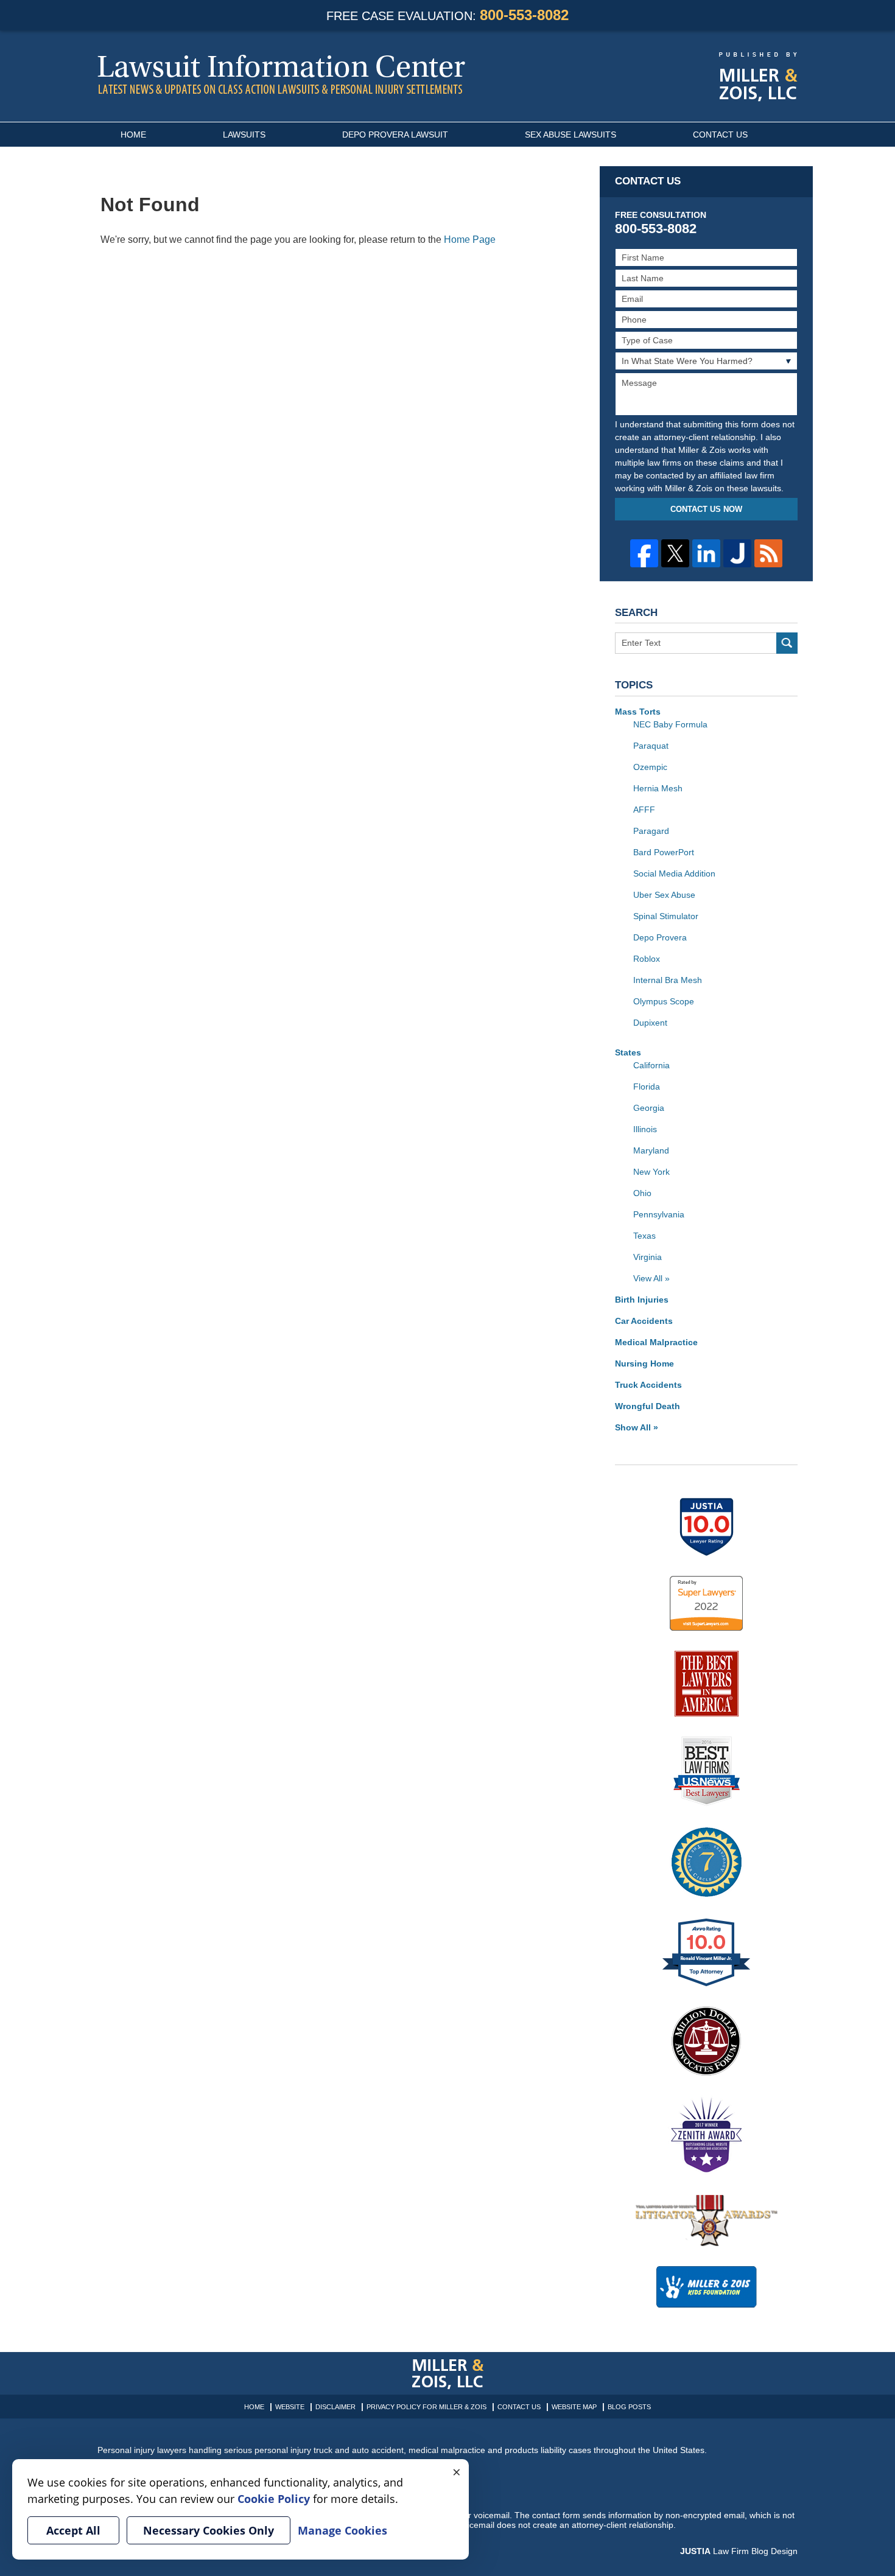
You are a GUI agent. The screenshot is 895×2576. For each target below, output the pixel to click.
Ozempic (650, 767)
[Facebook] (644, 553)
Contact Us (720, 135)
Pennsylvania (659, 1214)
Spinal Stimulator (666, 916)
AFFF (644, 810)
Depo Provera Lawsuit (395, 135)
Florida (647, 1087)
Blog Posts (629, 2407)
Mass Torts (638, 712)
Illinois (645, 1129)
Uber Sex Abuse (664, 895)
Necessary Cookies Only (209, 2530)
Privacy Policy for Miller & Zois (426, 2407)
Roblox (647, 959)
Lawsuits (244, 135)
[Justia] (737, 553)
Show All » (637, 1427)
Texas (644, 1236)
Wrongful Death (648, 1406)
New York (651, 1172)
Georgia (649, 1108)
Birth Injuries (642, 1300)
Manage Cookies (342, 2530)
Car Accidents (644, 1321)
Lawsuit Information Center (281, 74)
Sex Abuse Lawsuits (570, 135)
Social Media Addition (674, 873)
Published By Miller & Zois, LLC (758, 77)
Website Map (574, 2407)
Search (787, 643)
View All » (651, 1278)
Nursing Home (644, 1363)
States (628, 1052)
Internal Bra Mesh (668, 980)
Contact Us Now (706, 509)
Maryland (651, 1150)
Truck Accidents (648, 1385)
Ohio (642, 1193)
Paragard (651, 831)
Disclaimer (335, 2407)
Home (133, 135)
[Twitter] (675, 553)
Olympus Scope (664, 1001)
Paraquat (651, 746)
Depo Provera (660, 937)
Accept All (73, 2530)
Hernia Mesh (658, 788)
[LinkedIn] (706, 553)
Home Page (470, 240)
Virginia (648, 1257)
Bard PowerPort (664, 852)
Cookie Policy (274, 2499)
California (651, 1065)
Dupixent (650, 1023)
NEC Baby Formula (670, 724)
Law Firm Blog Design (739, 2551)
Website (290, 2407)
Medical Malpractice (656, 1342)
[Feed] (768, 553)
